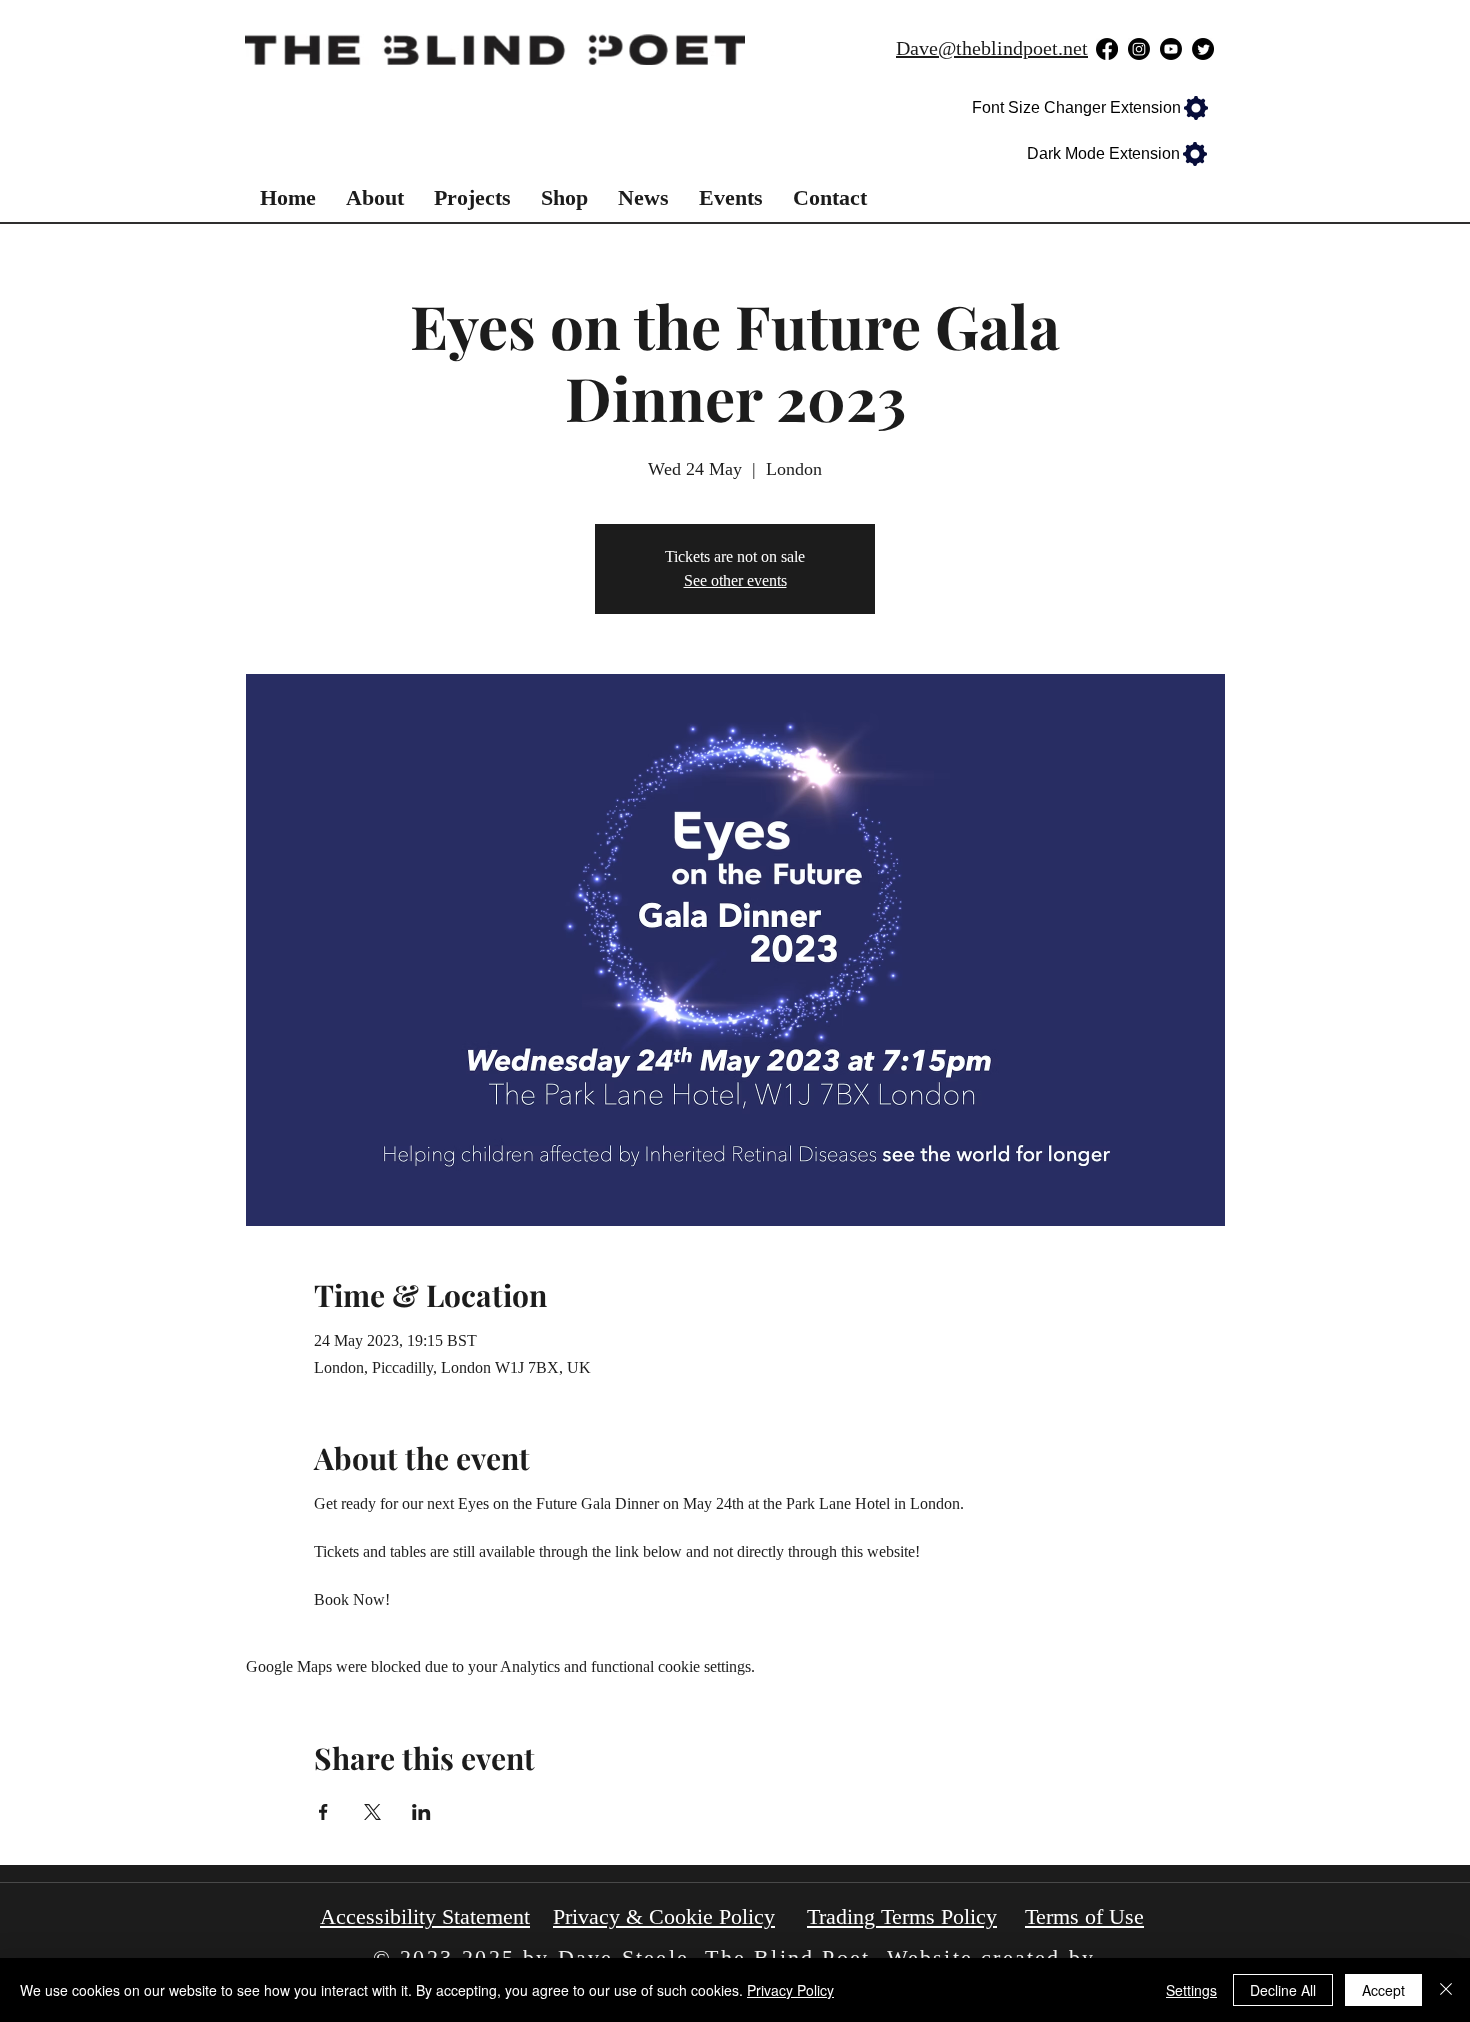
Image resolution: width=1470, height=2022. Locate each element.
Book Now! (352, 1599)
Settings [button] (1191, 1990)
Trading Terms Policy (902, 1916)
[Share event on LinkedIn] (421, 1812)
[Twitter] (1203, 49)
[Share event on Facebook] (323, 1812)
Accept (1383, 1990)
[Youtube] (1171, 49)
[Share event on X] (372, 1812)
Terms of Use (1084, 1916)
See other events (735, 580)
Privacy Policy (790, 1990)
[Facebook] (1107, 49)
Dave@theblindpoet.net (992, 48)
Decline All (1283, 1990)
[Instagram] (1139, 49)
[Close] (1446, 1990)
